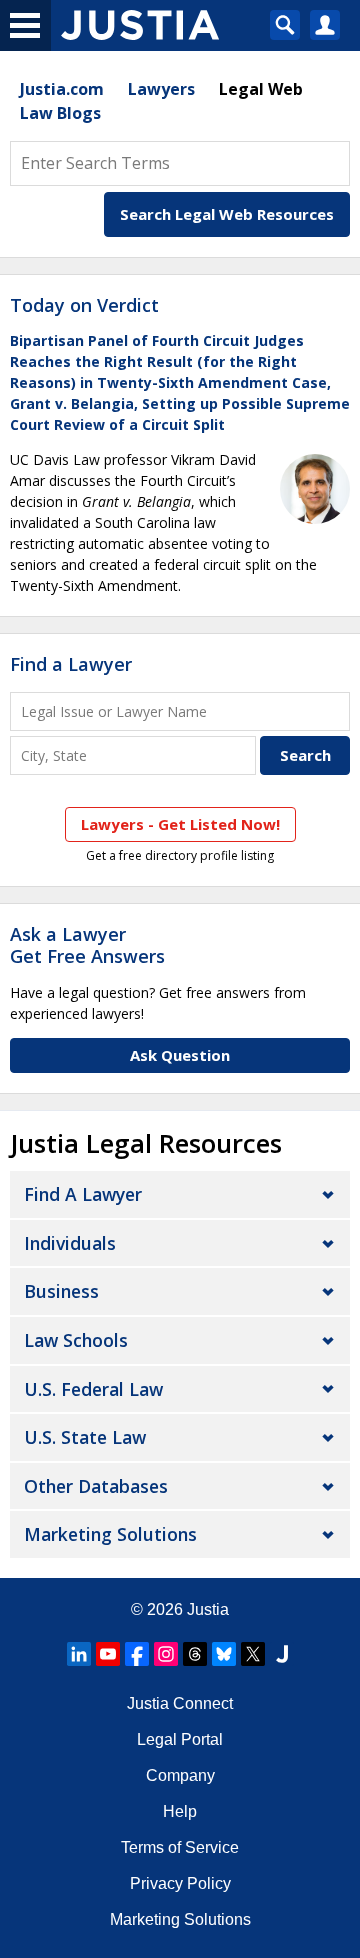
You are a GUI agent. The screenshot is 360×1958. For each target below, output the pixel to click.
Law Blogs (60, 113)
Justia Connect (180, 1703)
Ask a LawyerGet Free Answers (87, 945)
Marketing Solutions (110, 1534)
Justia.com (62, 89)
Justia (208, 1609)
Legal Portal (180, 1739)
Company (180, 1775)
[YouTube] (108, 1654)
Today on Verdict (84, 305)
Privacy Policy (180, 1883)
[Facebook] (137, 1654)
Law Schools (76, 1340)
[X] (253, 1654)
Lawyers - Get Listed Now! (180, 824)
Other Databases (96, 1486)
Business (61, 1291)
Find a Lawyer (71, 664)
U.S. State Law (85, 1437)
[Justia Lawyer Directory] (282, 1654)
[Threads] (195, 1654)
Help (180, 1811)
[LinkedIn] (79, 1654)
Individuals (70, 1243)
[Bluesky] (224, 1654)
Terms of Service (180, 1847)
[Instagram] (166, 1654)
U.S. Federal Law (93, 1389)
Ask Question (180, 1055)
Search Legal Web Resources (227, 214)
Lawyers (161, 89)
